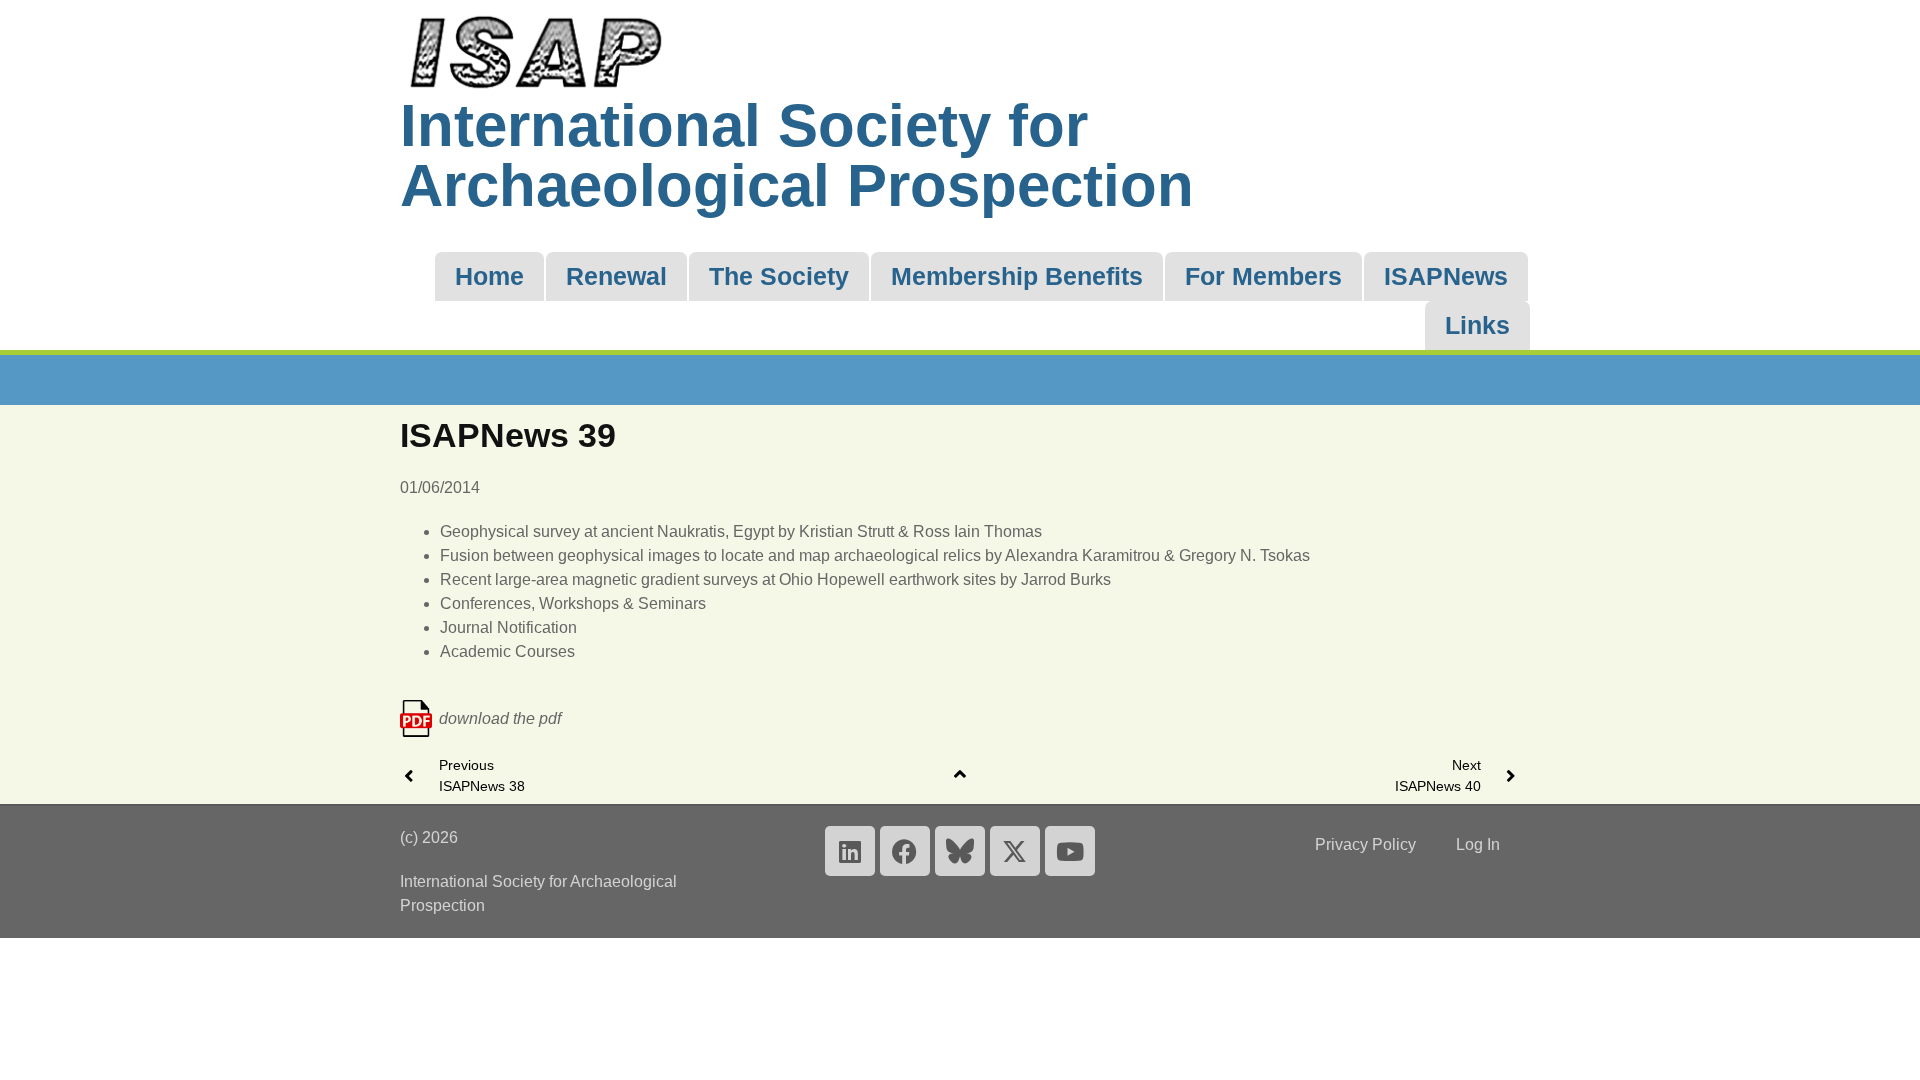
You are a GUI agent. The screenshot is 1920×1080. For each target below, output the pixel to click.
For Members (1263, 276)
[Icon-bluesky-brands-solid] (960, 851)
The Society (779, 276)
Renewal (616, 276)
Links (1477, 325)
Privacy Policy (1365, 844)
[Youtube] (1070, 851)
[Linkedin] (850, 851)
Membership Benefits (1017, 276)
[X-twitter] (1015, 851)
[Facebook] (905, 851)
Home (489, 276)
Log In (1478, 844)
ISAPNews (1446, 276)
